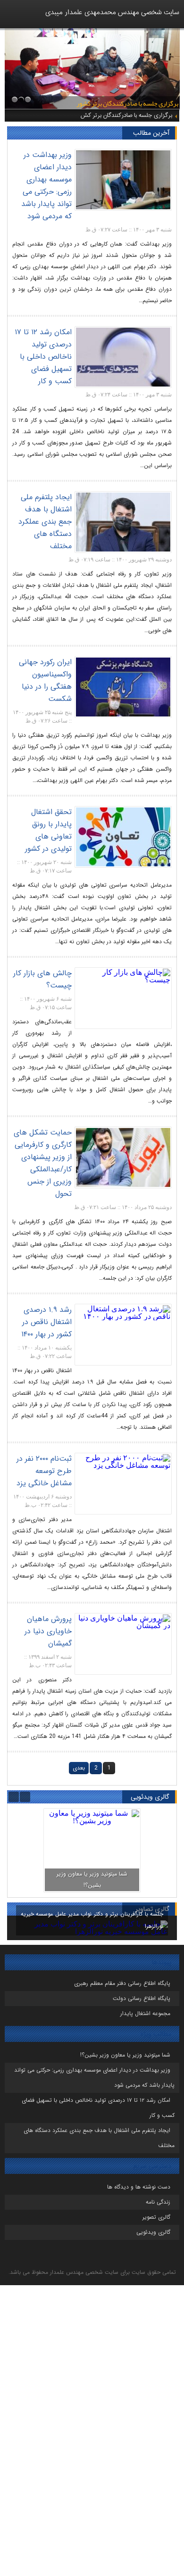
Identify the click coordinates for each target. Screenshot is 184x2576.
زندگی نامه (158, 2202)
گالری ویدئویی (153, 2232)
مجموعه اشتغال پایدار (145, 2013)
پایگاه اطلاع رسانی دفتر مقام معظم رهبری (122, 1983)
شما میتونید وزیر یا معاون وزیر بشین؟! (125, 2055)
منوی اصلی (10, 21)
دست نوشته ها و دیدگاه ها (139, 2187)
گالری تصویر (156, 2217)
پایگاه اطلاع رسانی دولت (142, 1998)
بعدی (79, 1768)
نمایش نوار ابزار (176, 1296)
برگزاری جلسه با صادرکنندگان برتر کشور (126, 115)
